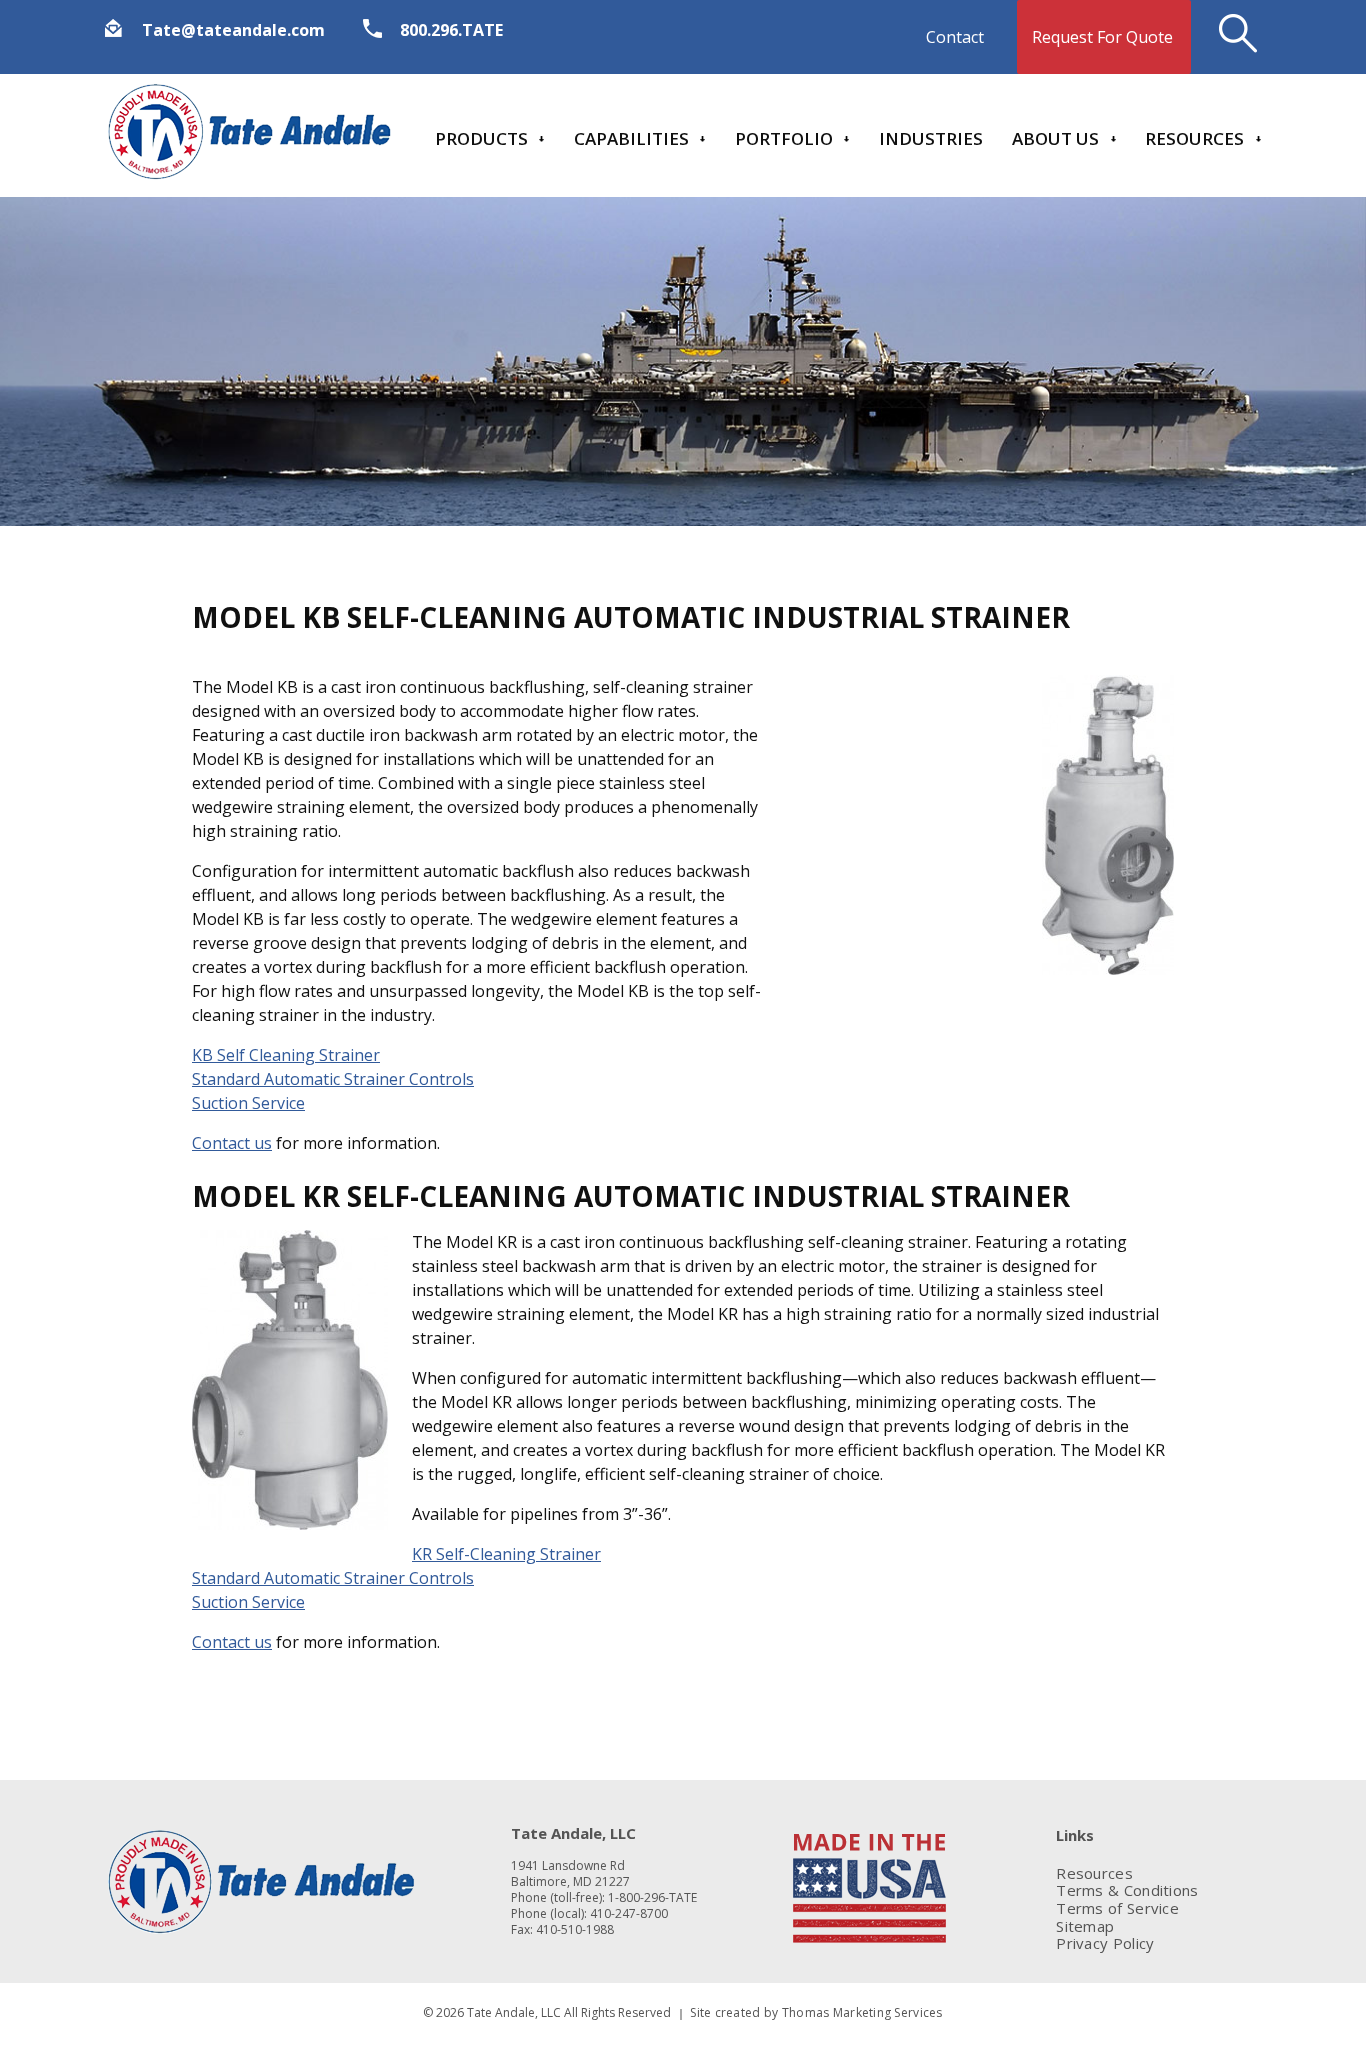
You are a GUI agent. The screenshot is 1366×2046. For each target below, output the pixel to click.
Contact (955, 37)
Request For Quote (1102, 37)
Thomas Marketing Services (862, 2012)
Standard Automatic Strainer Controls (333, 1079)
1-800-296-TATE (652, 1897)
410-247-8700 (629, 1913)
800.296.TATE (451, 30)
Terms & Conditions (1127, 1890)
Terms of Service (1117, 1908)
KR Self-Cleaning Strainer (506, 1554)
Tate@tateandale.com (233, 30)
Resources (1094, 1873)
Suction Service (248, 1103)
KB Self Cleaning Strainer (286, 1055)
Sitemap (1085, 1926)
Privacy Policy (1105, 1943)
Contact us (232, 1143)
